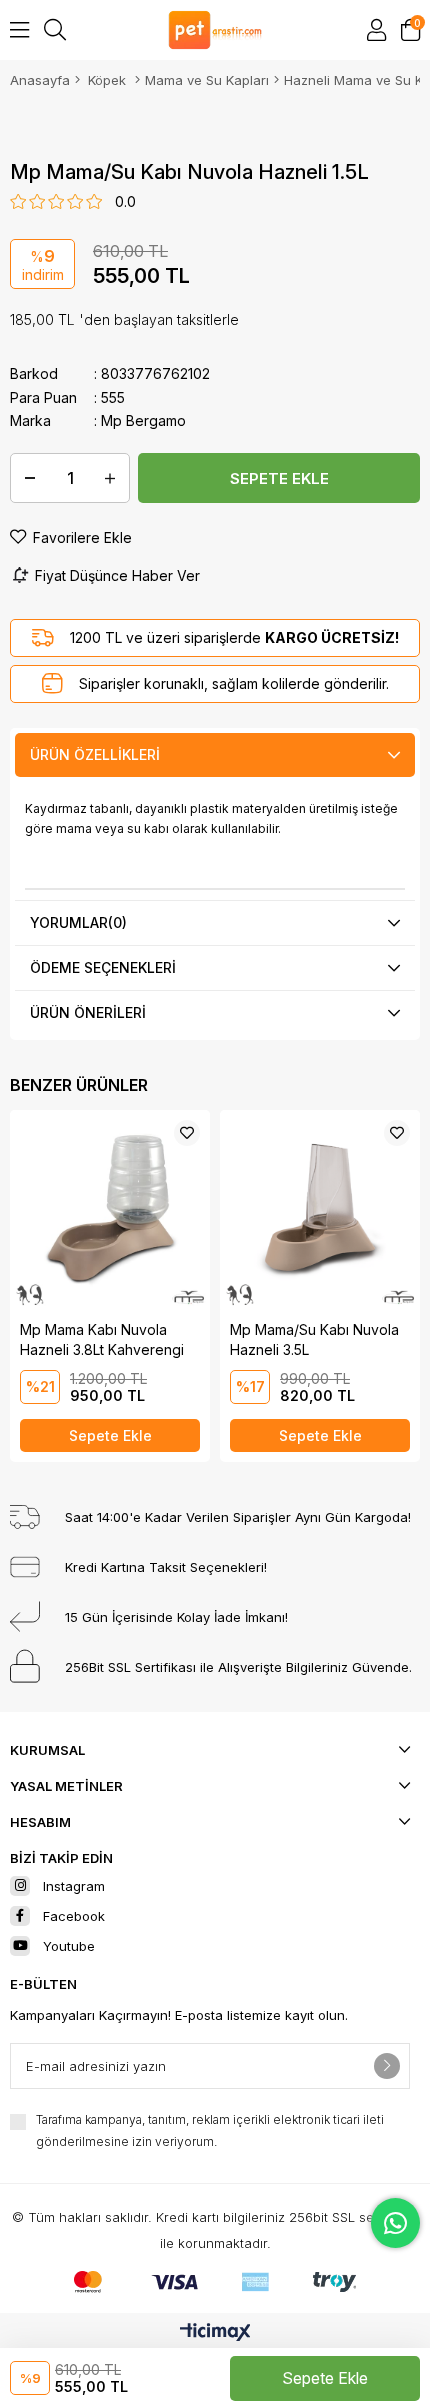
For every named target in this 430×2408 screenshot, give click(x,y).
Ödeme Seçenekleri (103, 967)
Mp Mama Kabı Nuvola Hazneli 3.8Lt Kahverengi (102, 1339)
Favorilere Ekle (187, 1133)
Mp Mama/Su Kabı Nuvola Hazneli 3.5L (314, 1339)
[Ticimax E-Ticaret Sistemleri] (215, 2333)
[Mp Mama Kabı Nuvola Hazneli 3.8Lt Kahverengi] (110, 1210)
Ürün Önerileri (88, 1012)
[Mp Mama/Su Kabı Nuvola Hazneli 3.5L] (320, 1210)
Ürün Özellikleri (95, 754)
